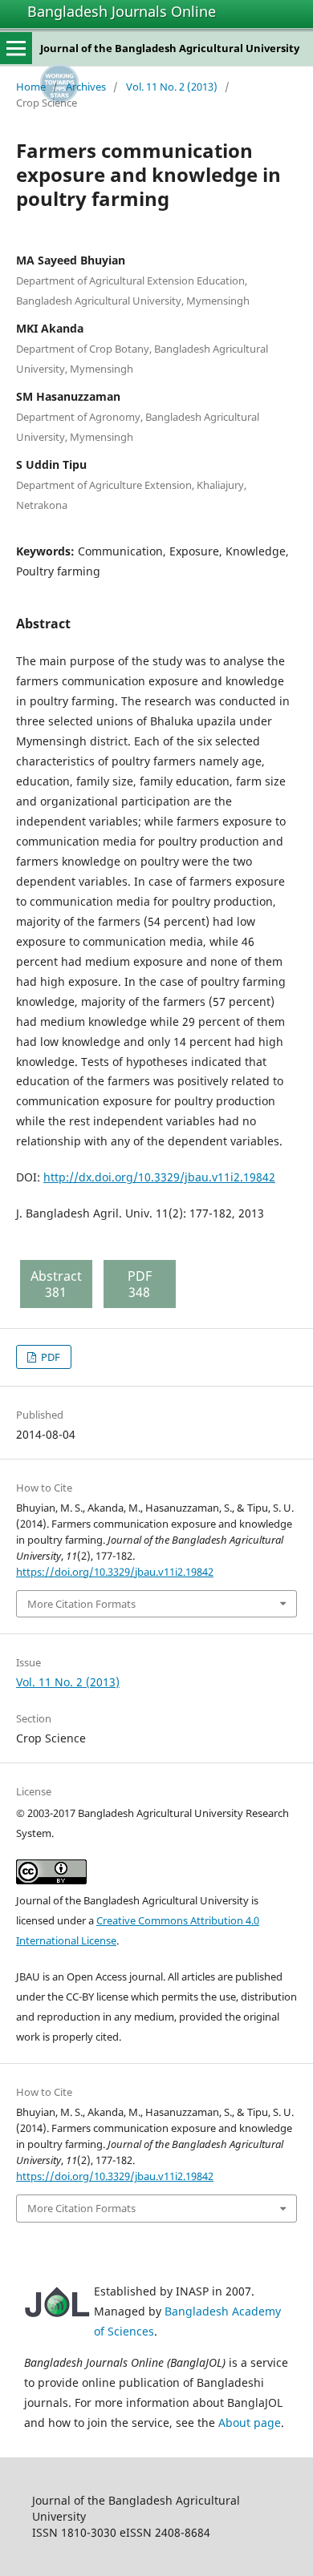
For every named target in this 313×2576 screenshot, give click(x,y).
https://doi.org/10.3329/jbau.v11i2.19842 (115, 1572)
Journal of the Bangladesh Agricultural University (170, 48)
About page (250, 2423)
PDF (49, 1357)
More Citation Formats (81, 1604)
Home (31, 87)
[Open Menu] (16, 48)
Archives (86, 87)
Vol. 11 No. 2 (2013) (172, 87)
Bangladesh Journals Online (122, 11)
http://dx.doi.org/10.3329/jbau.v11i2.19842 (159, 1177)
